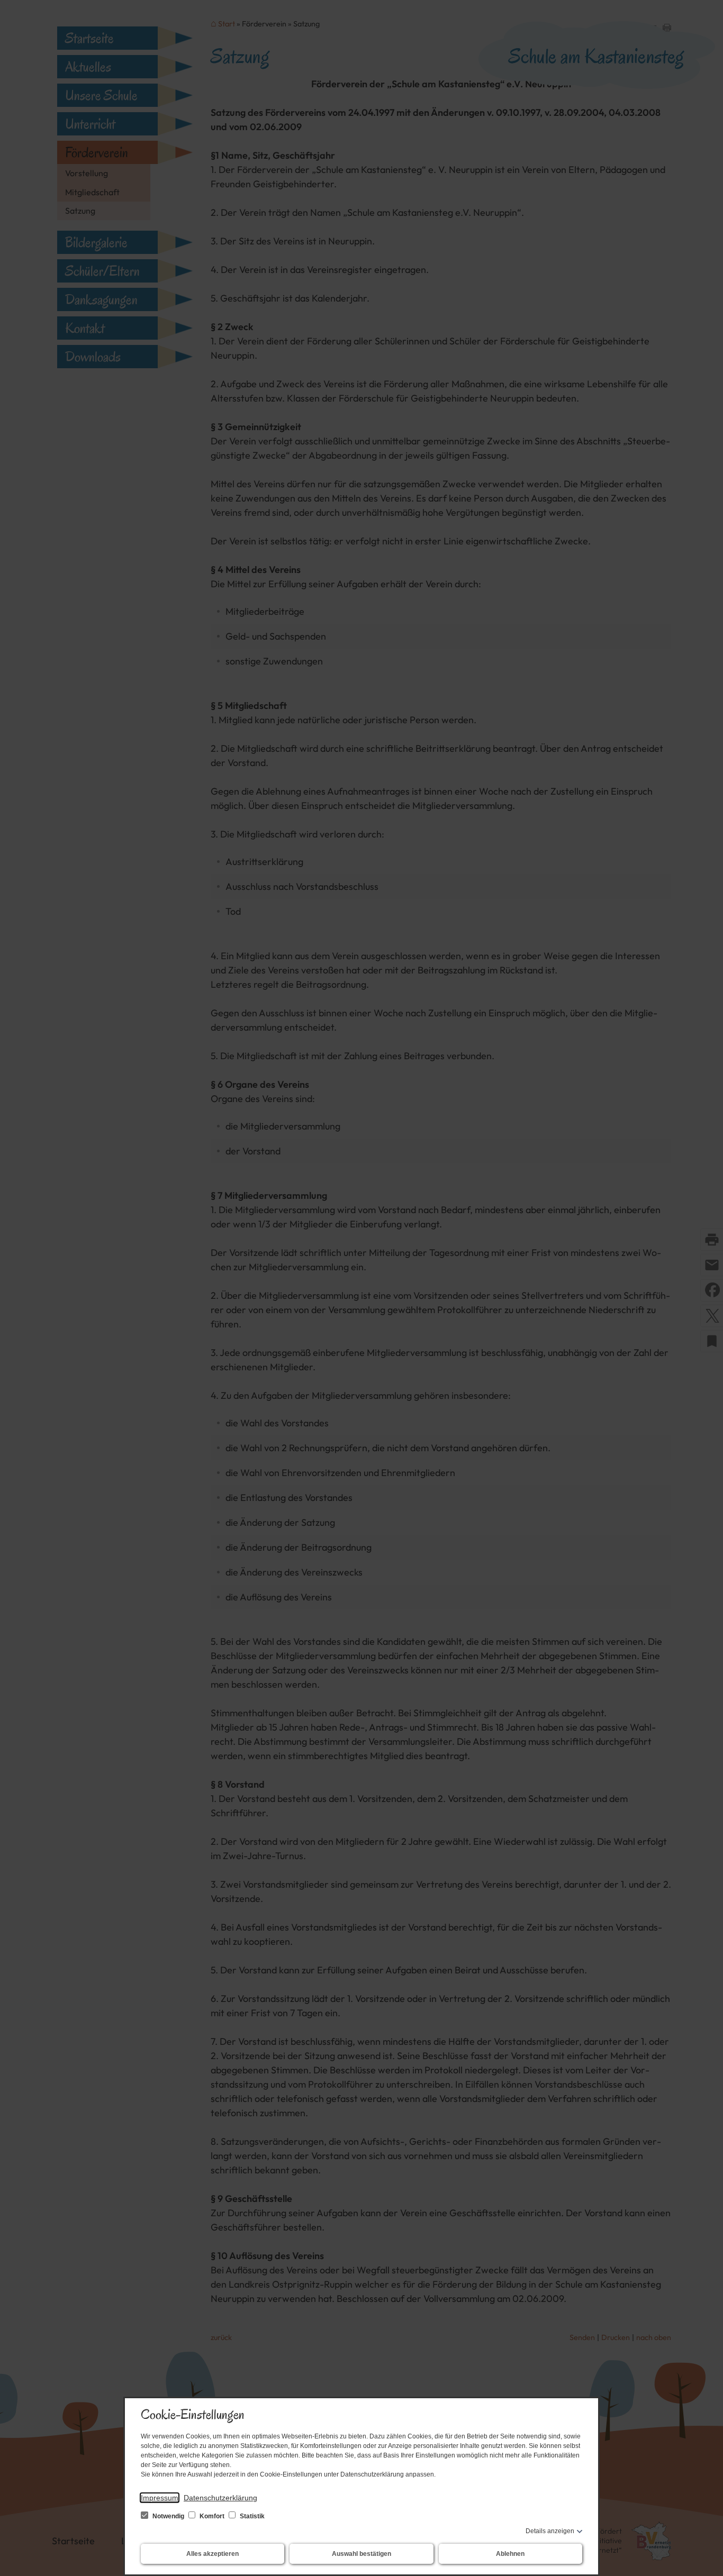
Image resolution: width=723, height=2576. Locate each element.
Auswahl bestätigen (361, 2554)
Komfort (212, 2516)
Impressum (160, 2498)
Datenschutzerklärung (220, 2498)
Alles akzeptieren (213, 2554)
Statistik (251, 2516)
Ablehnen (510, 2554)
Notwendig (168, 2516)
